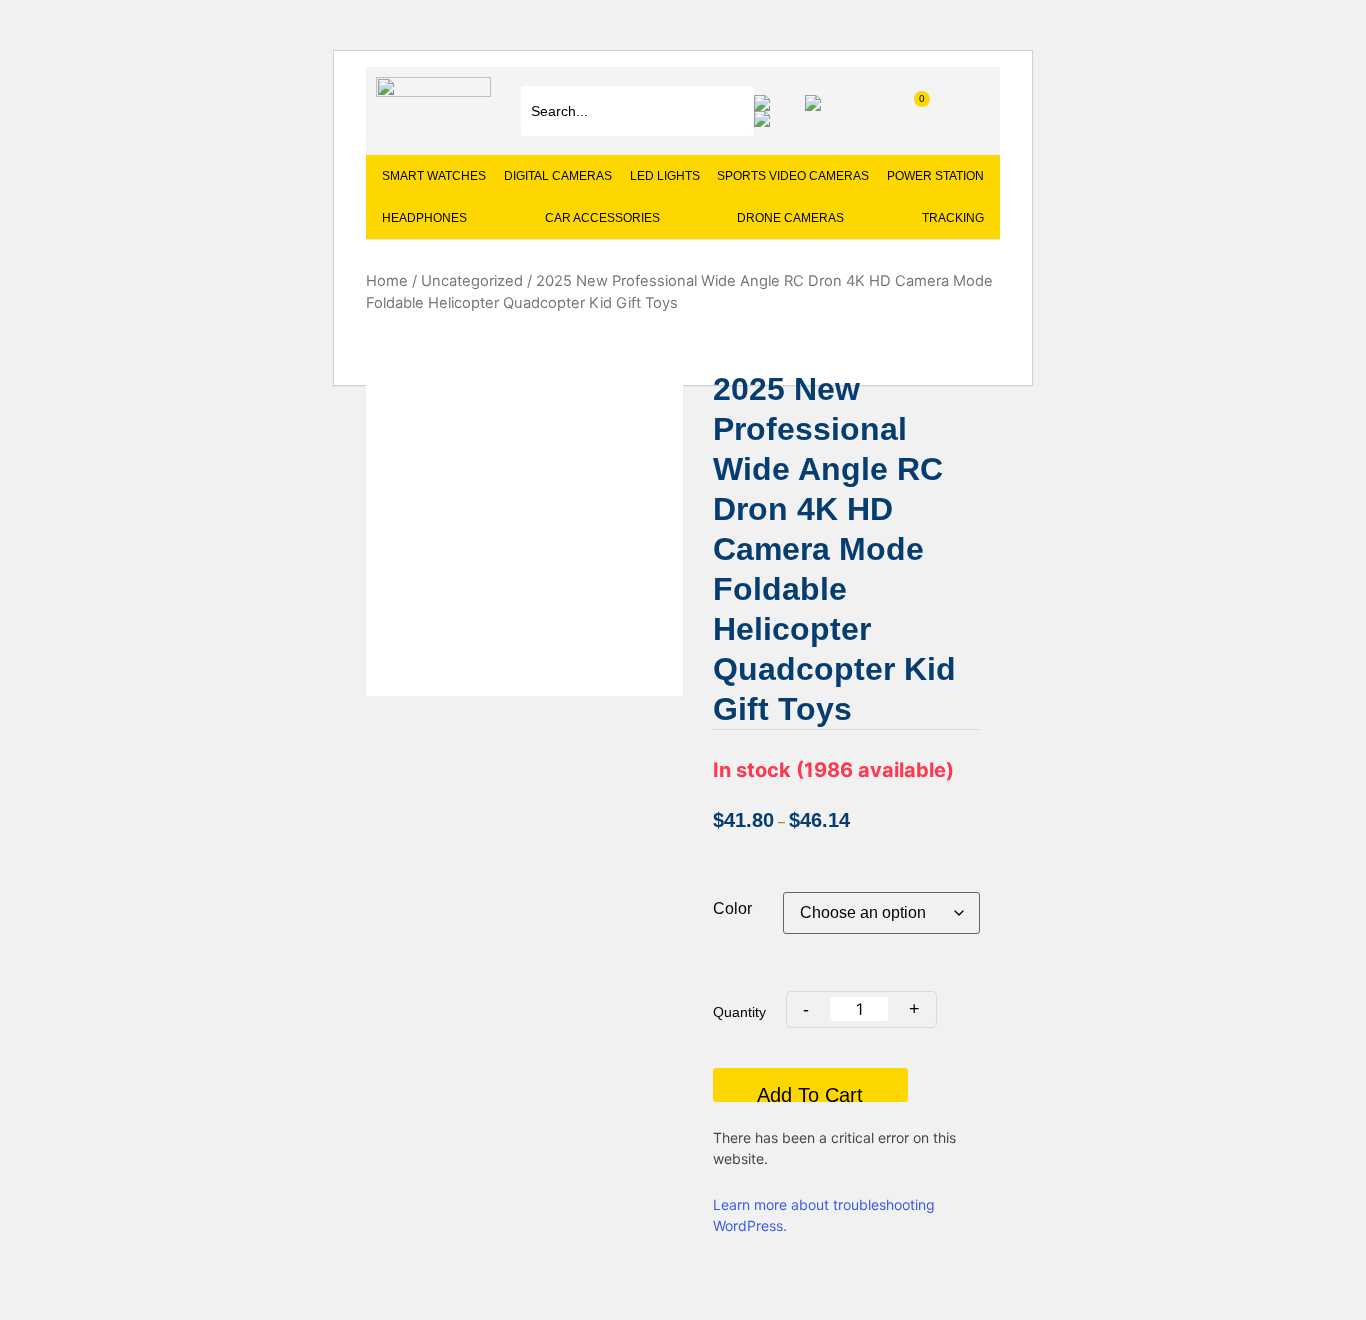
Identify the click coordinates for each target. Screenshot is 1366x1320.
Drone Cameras (790, 218)
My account (818, 103)
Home (387, 281)
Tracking (953, 218)
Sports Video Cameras (793, 176)
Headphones (424, 218)
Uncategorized (472, 281)
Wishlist (767, 103)
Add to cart (810, 1093)
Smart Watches (434, 176)
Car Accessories (602, 218)
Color (732, 909)
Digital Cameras (558, 176)
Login (767, 119)
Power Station (935, 176)
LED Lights (665, 176)
